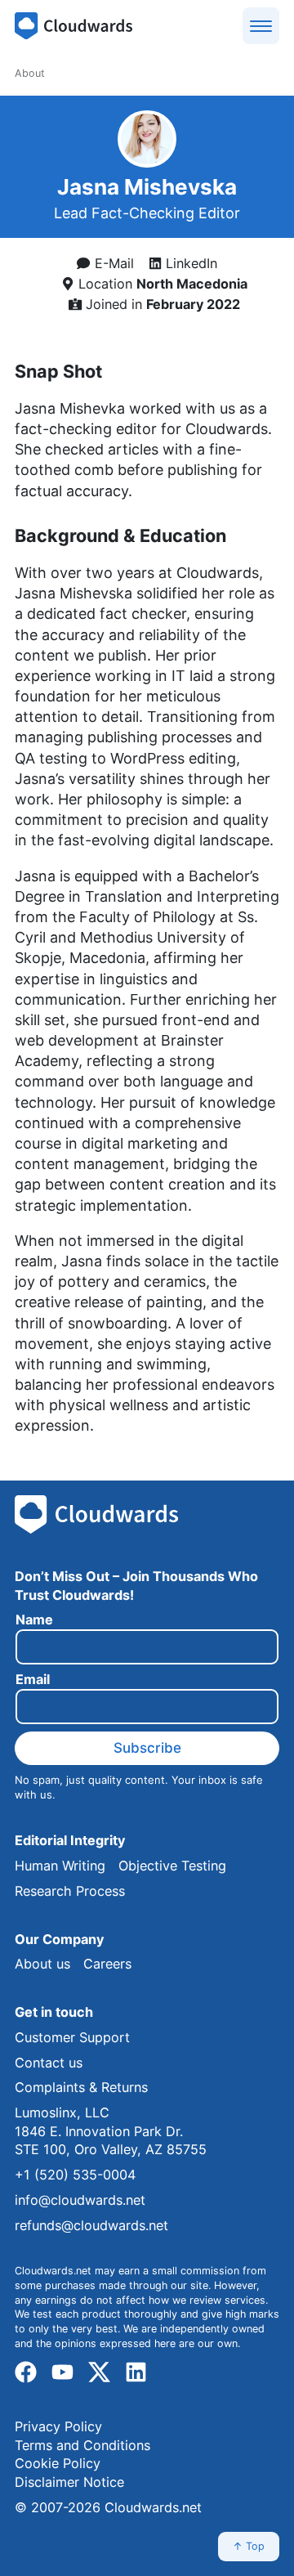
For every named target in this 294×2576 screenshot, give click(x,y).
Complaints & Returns (81, 2087)
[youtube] (62, 2372)
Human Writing (60, 1866)
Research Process (70, 1891)
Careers (107, 1964)
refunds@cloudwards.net (91, 2225)
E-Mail (112, 263)
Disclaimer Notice (69, 2482)
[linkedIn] (136, 2372)
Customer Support (72, 2037)
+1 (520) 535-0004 (75, 2175)
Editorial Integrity (70, 1840)
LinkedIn (189, 263)
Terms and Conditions (82, 2445)
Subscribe (147, 1748)
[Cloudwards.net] (73, 26)
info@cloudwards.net (80, 2200)
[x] (99, 2372)
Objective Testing (172, 1866)
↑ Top (249, 2546)
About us (42, 1964)
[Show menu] (261, 26)
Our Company (59, 1939)
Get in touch (54, 2012)
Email (33, 1680)
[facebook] (26, 2372)
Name (34, 1620)
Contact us (49, 2063)
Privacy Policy (58, 2426)
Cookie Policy (58, 2463)
